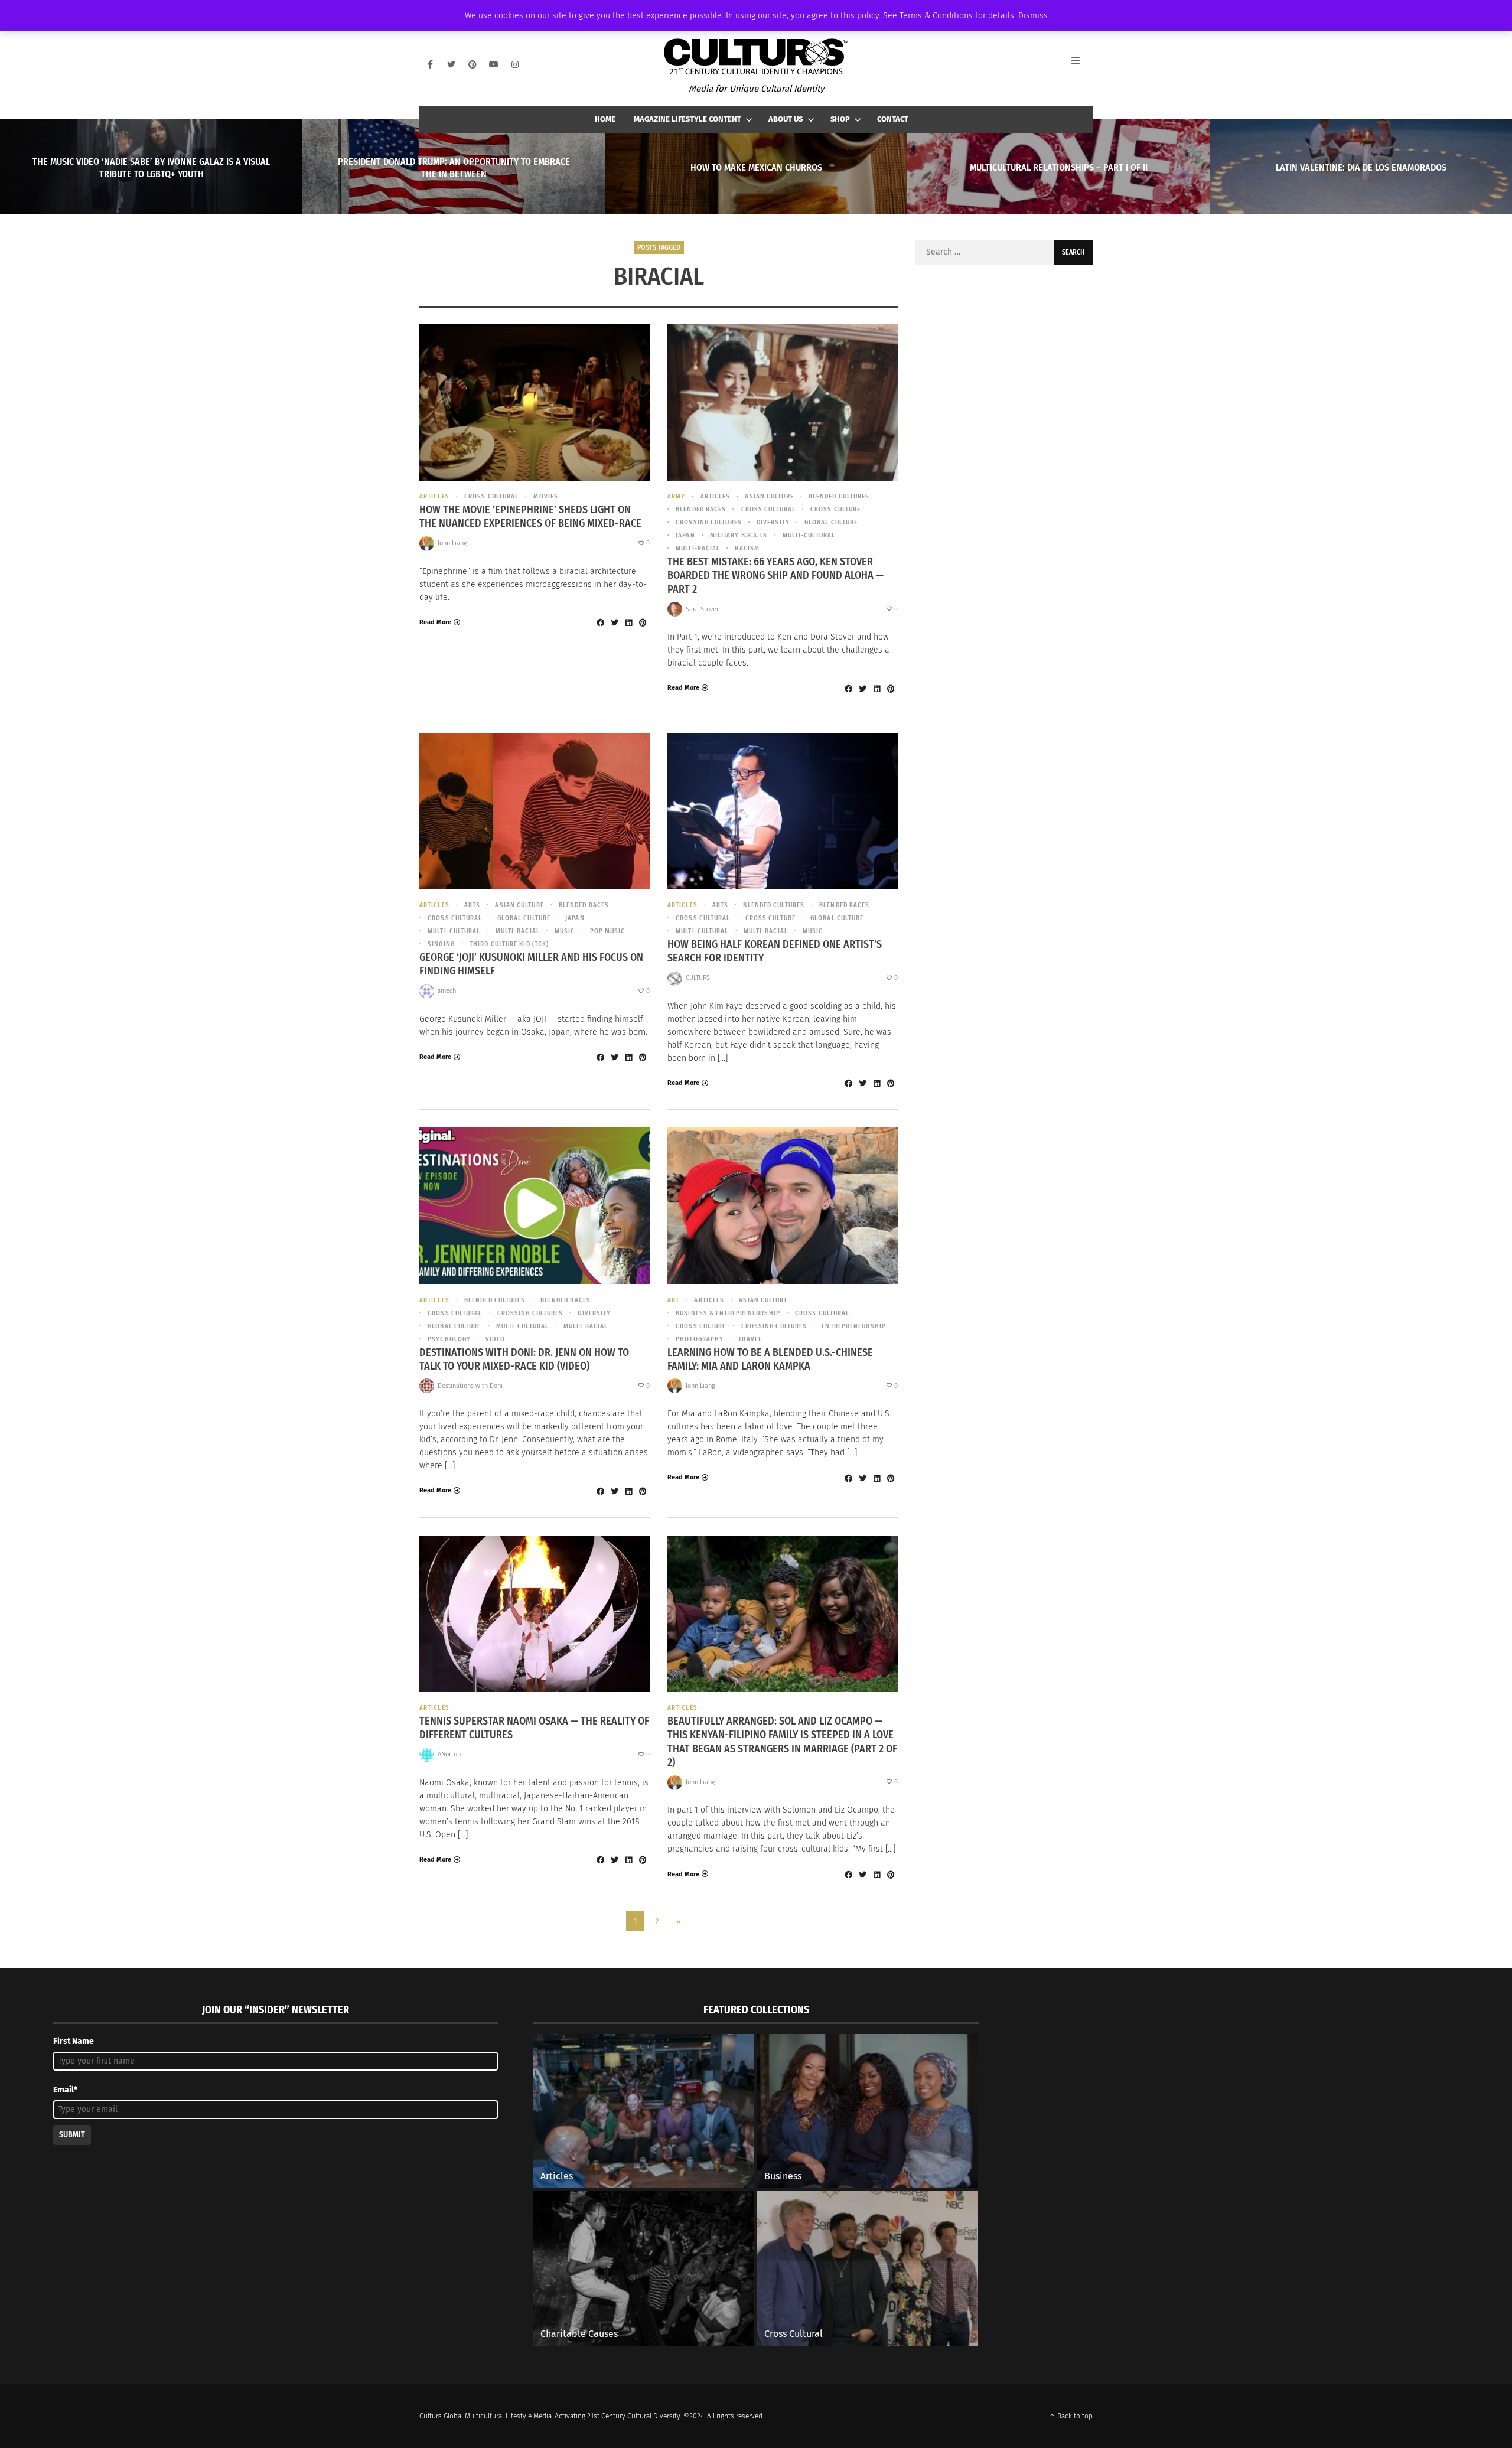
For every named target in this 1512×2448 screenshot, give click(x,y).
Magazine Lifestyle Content (687, 119)
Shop (840, 119)
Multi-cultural (809, 535)
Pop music (607, 931)
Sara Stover (702, 609)
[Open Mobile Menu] (1082, 64)
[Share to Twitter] (614, 622)
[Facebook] (430, 64)
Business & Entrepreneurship (728, 1313)
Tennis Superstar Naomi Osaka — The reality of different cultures (534, 1728)
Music (565, 931)
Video (495, 1339)
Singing (441, 944)
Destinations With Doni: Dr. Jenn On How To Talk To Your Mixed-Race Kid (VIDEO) (524, 1359)
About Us (786, 119)
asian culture (769, 496)
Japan (685, 535)
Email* (65, 2090)
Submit (72, 2135)
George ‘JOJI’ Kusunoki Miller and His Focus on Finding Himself (531, 964)
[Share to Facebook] (600, 622)
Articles (434, 496)
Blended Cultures (839, 496)
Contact (893, 119)
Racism (747, 548)
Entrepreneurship (854, 1326)
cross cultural (491, 496)
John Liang (452, 543)
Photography (700, 1339)
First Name (74, 2041)
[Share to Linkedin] (628, 622)
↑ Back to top (1071, 2416)
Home (605, 119)
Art (673, 1300)
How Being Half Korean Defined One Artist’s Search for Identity (775, 951)
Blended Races (701, 509)
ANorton (449, 1754)
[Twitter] (451, 64)
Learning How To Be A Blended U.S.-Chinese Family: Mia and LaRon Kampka (770, 1359)
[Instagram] (515, 64)
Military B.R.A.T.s (739, 535)
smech (447, 991)
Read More (435, 622)
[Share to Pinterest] (643, 622)
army (676, 496)
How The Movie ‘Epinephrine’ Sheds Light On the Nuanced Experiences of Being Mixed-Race (530, 516)
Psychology (449, 1339)
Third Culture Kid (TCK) (509, 944)
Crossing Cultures (709, 522)
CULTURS (698, 978)
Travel (750, 1339)
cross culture (835, 509)
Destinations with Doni (470, 1386)
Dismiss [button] (1033, 16)
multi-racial (698, 548)
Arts (472, 905)
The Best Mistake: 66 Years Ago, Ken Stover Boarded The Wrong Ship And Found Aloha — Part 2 (775, 576)
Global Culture (831, 522)
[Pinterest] (472, 64)
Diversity (773, 522)
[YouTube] (494, 64)
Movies (546, 496)
